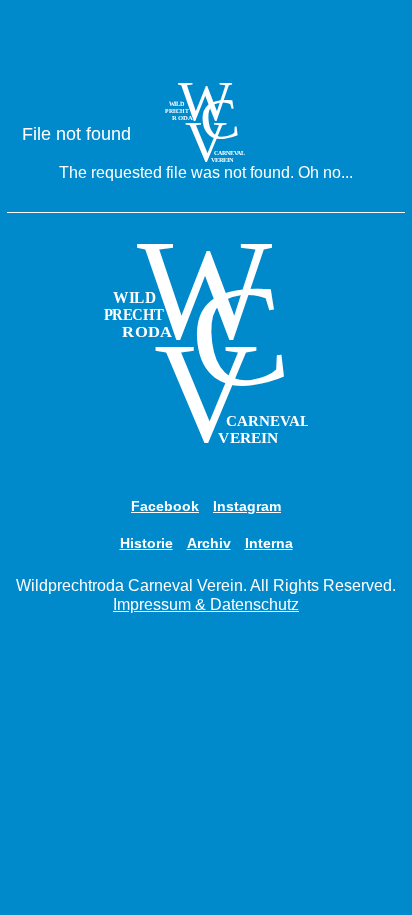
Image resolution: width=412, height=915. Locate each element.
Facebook (165, 506)
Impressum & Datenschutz (206, 604)
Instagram (247, 506)
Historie (146, 543)
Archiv (209, 543)
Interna (269, 543)
